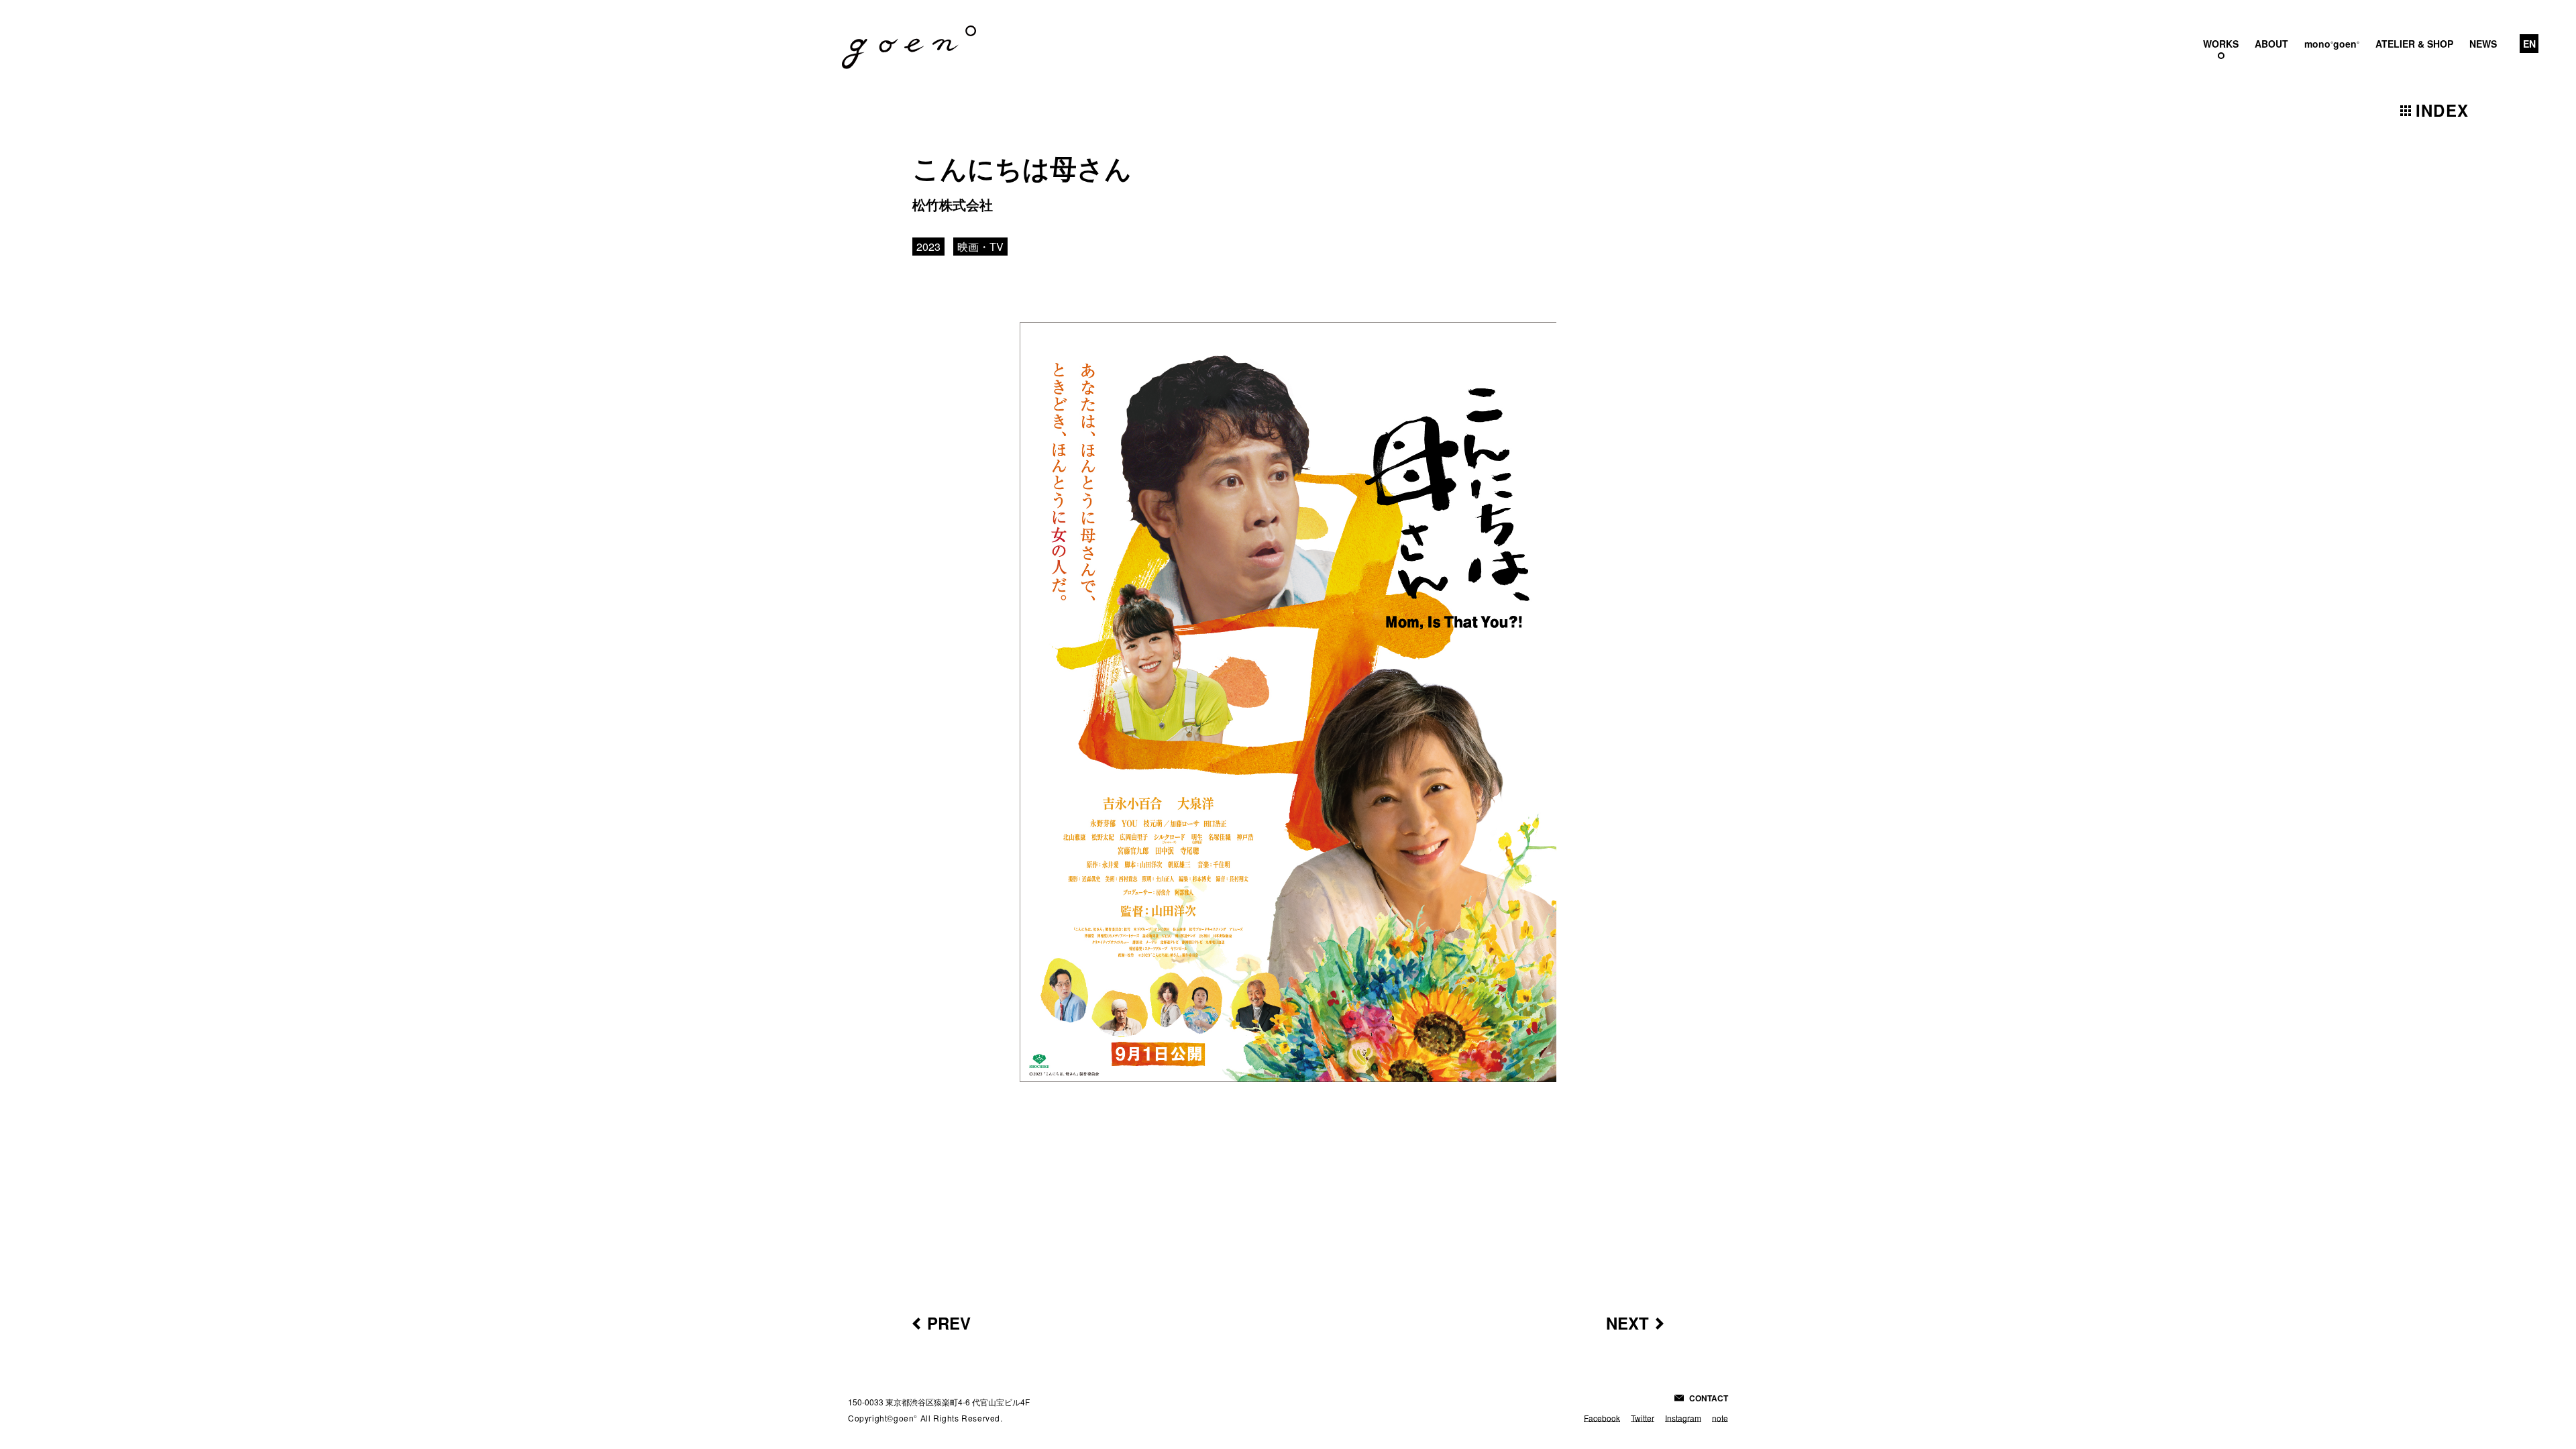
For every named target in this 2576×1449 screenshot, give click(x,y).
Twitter (1643, 1418)
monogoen (2332, 44)
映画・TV (980, 247)
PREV (949, 1323)
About (2271, 44)
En (2529, 44)
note (1720, 1418)
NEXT (1627, 1323)
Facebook (1602, 1418)
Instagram (1683, 1418)
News (2483, 44)
